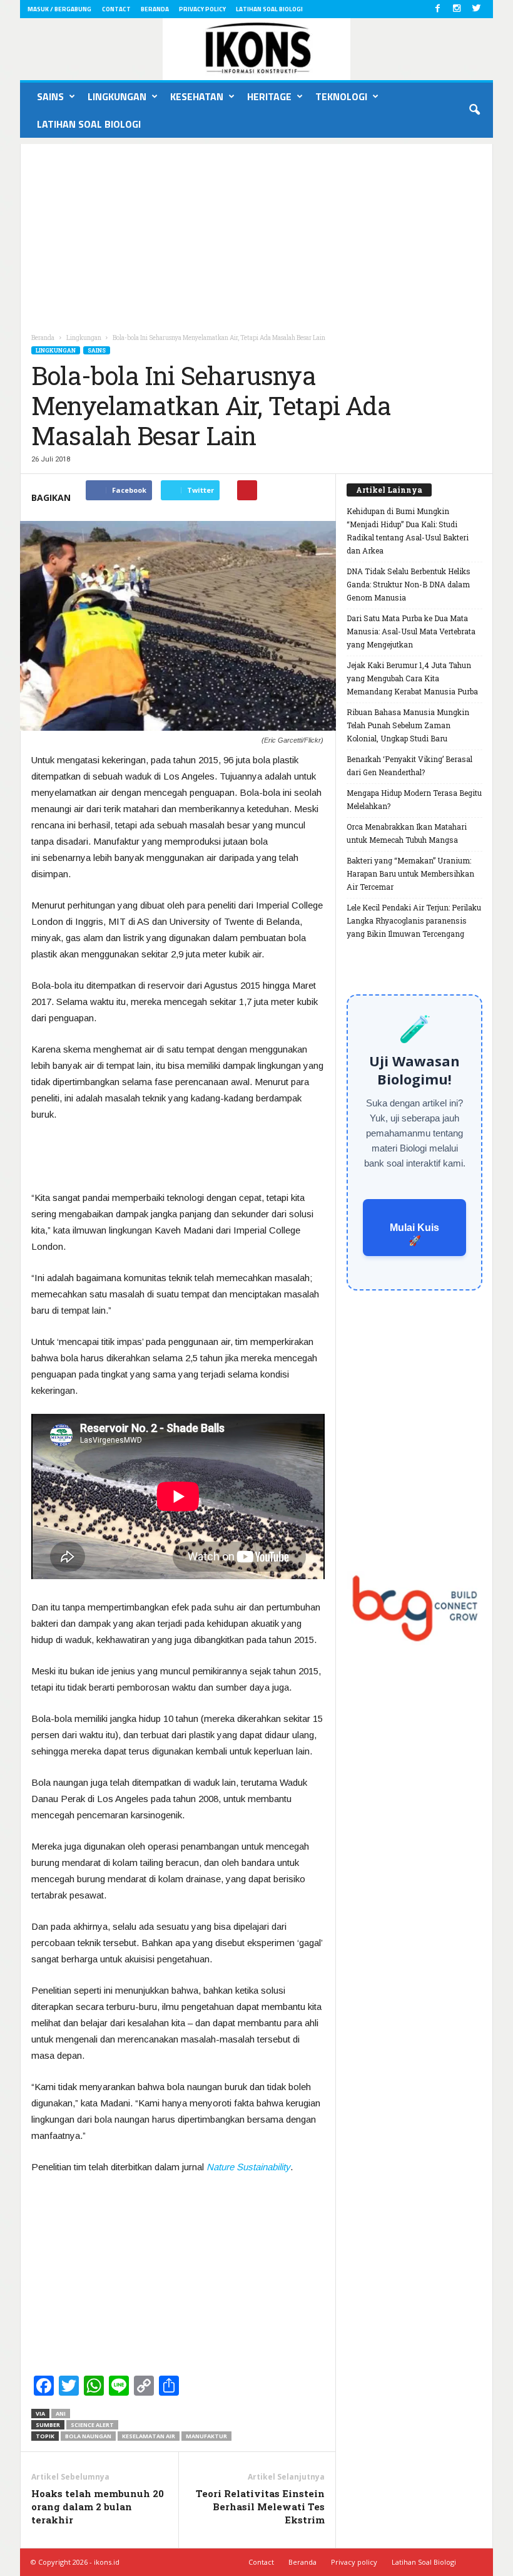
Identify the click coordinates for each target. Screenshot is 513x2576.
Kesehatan (197, 96)
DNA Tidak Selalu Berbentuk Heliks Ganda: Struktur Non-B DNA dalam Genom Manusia (409, 584)
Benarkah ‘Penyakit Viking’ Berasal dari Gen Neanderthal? (409, 765)
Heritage (269, 96)
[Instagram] (457, 9)
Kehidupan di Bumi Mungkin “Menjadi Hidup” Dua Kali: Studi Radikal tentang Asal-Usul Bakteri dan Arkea (408, 531)
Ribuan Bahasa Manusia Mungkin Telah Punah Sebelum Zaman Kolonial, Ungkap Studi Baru (408, 725)
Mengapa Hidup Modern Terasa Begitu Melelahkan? (414, 799)
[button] (474, 110)
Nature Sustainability (248, 2167)
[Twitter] (476, 9)
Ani (61, 2414)
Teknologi (341, 96)
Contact (116, 9)
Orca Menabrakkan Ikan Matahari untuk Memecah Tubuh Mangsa (407, 833)
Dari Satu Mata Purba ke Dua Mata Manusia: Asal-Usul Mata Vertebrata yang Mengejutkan (411, 631)
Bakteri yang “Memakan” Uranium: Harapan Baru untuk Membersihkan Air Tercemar (410, 873)
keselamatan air (149, 2436)
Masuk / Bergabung (59, 9)
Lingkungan (117, 96)
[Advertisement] (256, 232)
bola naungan (88, 2436)
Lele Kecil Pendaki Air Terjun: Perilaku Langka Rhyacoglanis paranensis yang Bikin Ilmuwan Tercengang (414, 920)
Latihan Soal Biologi (269, 9)
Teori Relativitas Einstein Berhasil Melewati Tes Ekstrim (260, 2506)
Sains (50, 96)
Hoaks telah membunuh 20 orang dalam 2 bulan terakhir (98, 2506)
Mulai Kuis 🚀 (414, 1234)
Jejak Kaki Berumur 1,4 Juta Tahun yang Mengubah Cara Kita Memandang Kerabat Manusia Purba (412, 678)
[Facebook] (437, 9)
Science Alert (92, 2425)
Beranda (155, 9)
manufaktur (206, 2436)
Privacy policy (202, 9)
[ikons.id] (256, 49)
